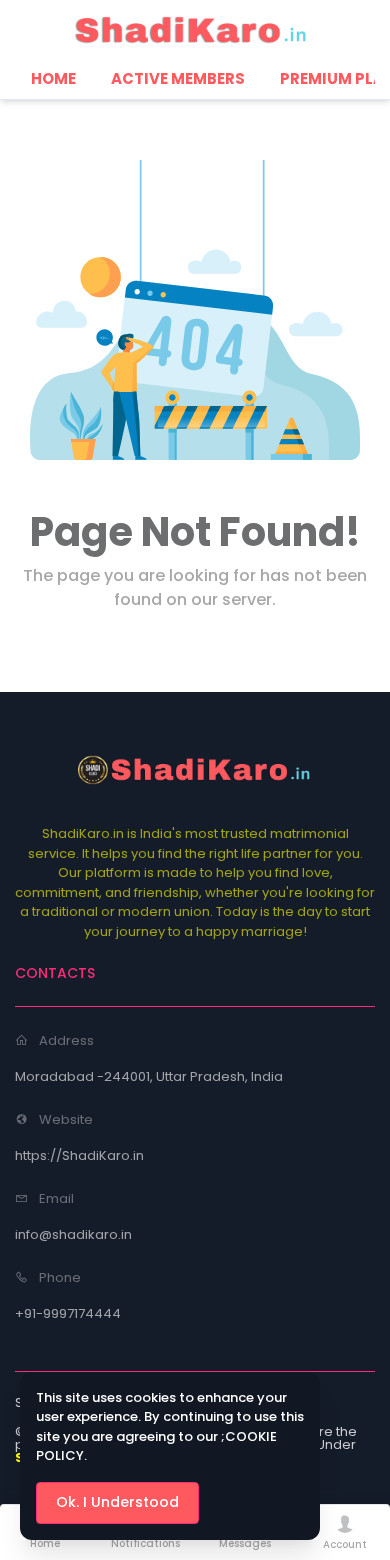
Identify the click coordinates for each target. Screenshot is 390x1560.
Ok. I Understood (117, 1502)
